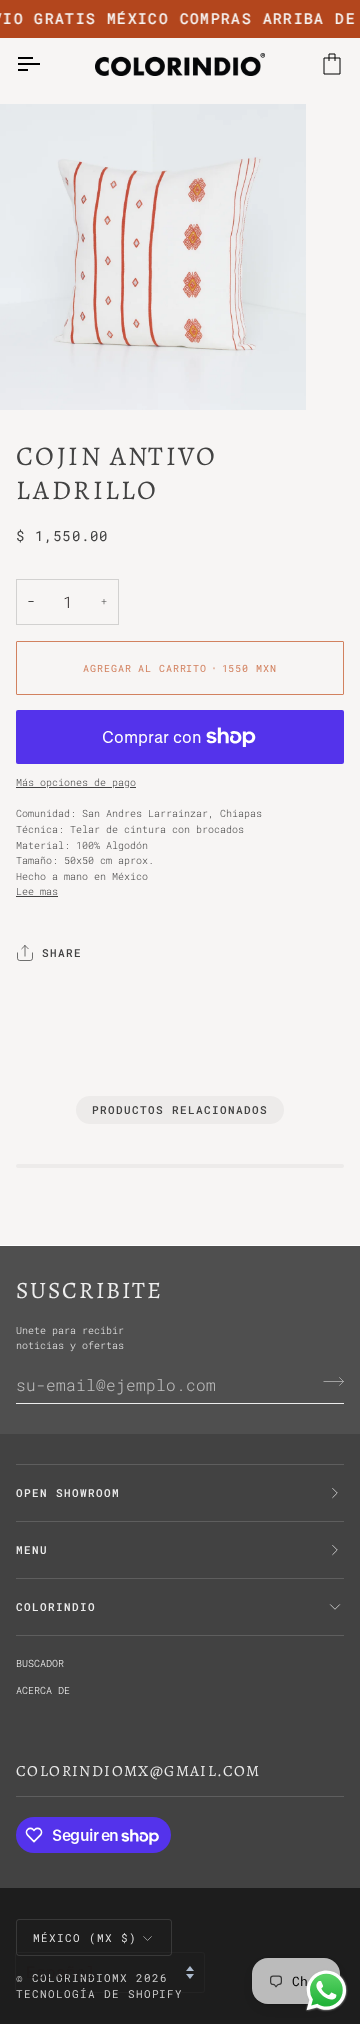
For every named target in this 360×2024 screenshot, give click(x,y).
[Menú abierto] (46, 64)
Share (62, 953)
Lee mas (37, 891)
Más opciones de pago (76, 782)
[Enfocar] (37, 372)
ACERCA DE (43, 1690)
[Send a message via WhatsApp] (326, 1990)
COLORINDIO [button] (56, 1607)
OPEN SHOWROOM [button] (68, 1493)
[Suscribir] (327, 1382)
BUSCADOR (40, 1663)
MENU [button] (32, 1550)
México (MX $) (85, 1938)
